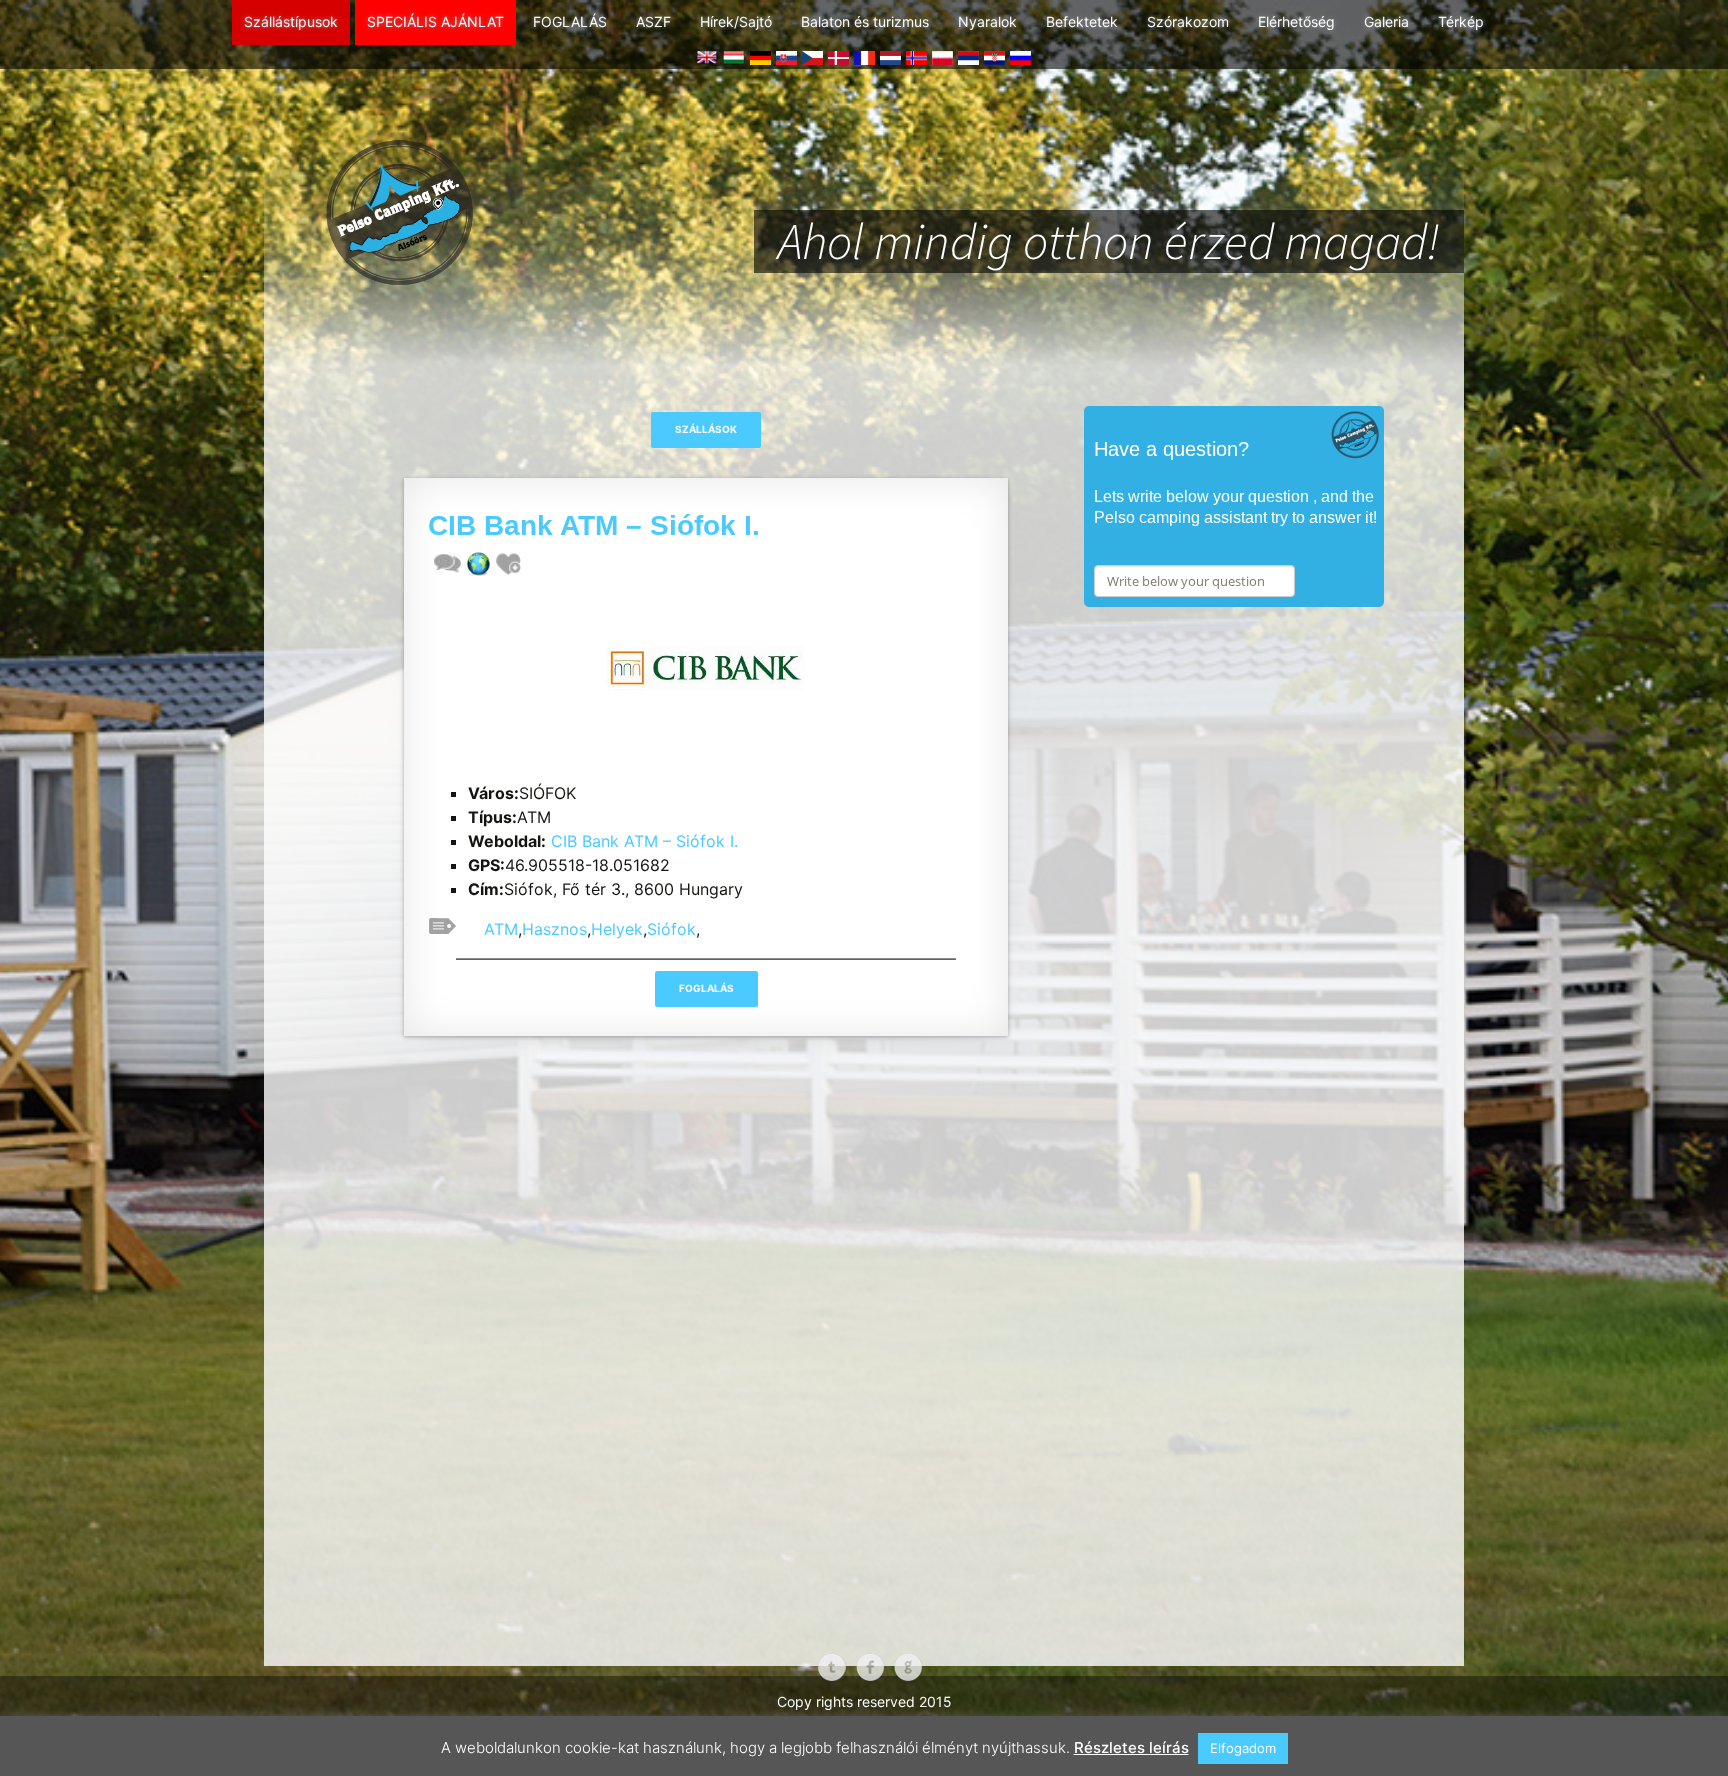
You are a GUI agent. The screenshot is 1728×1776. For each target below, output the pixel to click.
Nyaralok (987, 21)
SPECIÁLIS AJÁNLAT (435, 21)
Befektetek (1082, 21)
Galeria (1386, 21)
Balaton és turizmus (865, 21)
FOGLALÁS (570, 21)
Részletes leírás (1131, 1747)
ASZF (653, 21)
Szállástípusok (291, 21)
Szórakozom (1188, 21)
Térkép (1461, 21)
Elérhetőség (1296, 21)
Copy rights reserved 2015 (864, 1701)
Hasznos (554, 929)
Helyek (617, 929)
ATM (501, 929)
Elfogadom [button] (1243, 1748)
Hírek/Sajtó (736, 21)
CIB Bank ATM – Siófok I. (644, 841)
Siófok (671, 929)
